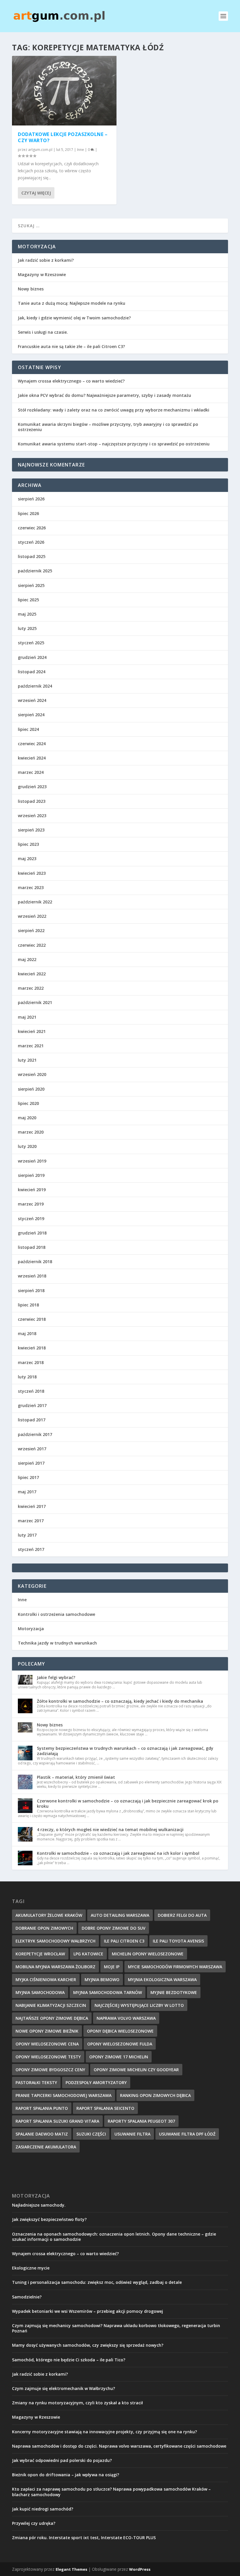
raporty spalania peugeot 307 (141, 2121)
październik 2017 (35, 1434)
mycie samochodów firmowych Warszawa (175, 1967)
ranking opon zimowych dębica (155, 2095)
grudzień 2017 (32, 1405)
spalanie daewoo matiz (42, 2134)
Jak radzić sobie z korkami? (46, 260)
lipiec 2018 (28, 1305)
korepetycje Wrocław (40, 1954)
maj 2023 (27, 859)
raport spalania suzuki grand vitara (57, 2121)
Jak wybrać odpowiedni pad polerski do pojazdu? (62, 2460)
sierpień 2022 (31, 930)
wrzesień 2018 (32, 1276)
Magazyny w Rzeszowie (42, 274)
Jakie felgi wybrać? (56, 1677)
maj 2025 (27, 614)
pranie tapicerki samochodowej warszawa (64, 2095)
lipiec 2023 (28, 844)
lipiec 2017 (28, 1477)
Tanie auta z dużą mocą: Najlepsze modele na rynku (72, 303)
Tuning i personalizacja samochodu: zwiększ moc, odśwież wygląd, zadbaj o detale (97, 2282)
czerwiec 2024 (32, 744)
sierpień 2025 (31, 585)
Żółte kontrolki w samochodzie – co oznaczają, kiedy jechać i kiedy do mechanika (120, 1701)
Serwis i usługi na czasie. (43, 332)
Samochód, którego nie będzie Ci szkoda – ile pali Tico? (69, 2360)
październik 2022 (35, 902)
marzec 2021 (31, 1046)
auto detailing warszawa (120, 1915)
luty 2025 (27, 628)
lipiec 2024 (28, 729)
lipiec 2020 (28, 1103)
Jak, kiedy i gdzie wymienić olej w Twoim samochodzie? (74, 318)
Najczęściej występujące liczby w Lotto (139, 2005)
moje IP (112, 1967)
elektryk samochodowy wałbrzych (55, 1941)
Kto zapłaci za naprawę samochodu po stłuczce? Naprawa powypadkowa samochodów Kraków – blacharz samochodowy (111, 2492)
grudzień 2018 (32, 1233)
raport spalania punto (42, 2108)
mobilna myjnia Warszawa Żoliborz (55, 1967)
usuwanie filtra (132, 2134)
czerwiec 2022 (32, 945)
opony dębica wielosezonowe (120, 2031)
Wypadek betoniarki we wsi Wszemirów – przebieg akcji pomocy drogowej (88, 2311)
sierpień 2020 (31, 1089)
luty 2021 (27, 1060)
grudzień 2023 (32, 787)
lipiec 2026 (28, 513)
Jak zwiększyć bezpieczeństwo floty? (49, 2219)
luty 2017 (27, 1535)
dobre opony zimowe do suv (114, 1928)
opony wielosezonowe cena (47, 2044)
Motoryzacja (31, 1629)
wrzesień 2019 (32, 1161)
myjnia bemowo (102, 1980)
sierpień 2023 (31, 830)
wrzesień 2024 (32, 700)
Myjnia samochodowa (40, 1992)
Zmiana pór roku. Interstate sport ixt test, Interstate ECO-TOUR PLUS (84, 2538)
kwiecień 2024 (32, 758)
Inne (80, 150)
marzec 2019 (31, 1204)
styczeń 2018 (31, 1391)
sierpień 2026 (31, 499)
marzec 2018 (31, 1362)
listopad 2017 (32, 1420)
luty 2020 (27, 1146)
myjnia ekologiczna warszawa (162, 1980)
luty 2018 (27, 1377)
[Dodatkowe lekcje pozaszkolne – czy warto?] (64, 91)
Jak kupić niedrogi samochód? (43, 2509)
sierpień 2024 (31, 715)
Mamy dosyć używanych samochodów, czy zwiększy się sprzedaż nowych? (88, 2345)
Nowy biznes (31, 289)
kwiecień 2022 (32, 974)
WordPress (140, 2569)
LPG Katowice (88, 1954)
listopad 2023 (32, 801)
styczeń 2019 (31, 1219)
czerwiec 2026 (32, 528)
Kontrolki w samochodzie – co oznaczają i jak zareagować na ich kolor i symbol (118, 1853)
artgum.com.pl (40, 150)
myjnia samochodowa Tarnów (108, 1992)
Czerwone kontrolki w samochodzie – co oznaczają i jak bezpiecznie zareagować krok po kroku (128, 1803)
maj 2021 (27, 1017)
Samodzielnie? (27, 2297)
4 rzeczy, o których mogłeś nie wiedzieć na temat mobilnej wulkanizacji (110, 1829)
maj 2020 (27, 1118)
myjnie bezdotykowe (174, 1992)
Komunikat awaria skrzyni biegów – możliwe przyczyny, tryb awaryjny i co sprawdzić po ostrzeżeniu (108, 427)
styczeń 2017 (31, 1549)
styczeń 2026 (31, 542)
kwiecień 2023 (32, 873)
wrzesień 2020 (32, 1074)
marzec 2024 (31, 772)
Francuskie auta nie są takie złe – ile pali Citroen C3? (71, 346)
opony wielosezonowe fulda (120, 2044)
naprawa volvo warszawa (126, 2018)
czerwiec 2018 (32, 1319)
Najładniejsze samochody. (39, 2205)
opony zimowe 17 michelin (119, 2057)
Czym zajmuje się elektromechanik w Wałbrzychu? (64, 2388)
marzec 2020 (31, 1132)
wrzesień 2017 (32, 1449)
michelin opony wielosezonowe (148, 1954)
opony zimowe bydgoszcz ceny (50, 2070)
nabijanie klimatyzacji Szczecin (51, 2005)
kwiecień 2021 (32, 1031)
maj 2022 (27, 959)
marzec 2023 (31, 887)
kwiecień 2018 (32, 1348)
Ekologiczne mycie (31, 2268)
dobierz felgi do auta (182, 1915)
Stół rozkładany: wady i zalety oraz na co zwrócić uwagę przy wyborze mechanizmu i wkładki (114, 410)
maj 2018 (27, 1333)
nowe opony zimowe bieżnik (47, 2031)
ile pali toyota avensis (178, 1941)
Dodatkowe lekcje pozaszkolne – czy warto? (63, 137)
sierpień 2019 (31, 1175)
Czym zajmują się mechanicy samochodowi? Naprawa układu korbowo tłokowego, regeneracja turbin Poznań (116, 2328)
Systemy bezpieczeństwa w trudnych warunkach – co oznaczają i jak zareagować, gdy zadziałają (125, 1751)
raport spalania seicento (105, 2108)
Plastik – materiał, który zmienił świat (76, 1777)
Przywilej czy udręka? (34, 2523)
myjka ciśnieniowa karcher (46, 1980)
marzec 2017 (31, 1521)
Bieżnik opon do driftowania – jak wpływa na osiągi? (66, 2475)
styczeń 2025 (31, 643)
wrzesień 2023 (32, 816)
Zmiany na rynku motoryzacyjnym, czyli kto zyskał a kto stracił (77, 2403)
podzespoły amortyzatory (96, 2082)
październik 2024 (35, 686)
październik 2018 (35, 1262)
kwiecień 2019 (32, 1190)
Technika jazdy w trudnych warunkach (57, 1643)
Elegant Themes (71, 2569)
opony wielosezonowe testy (48, 2057)
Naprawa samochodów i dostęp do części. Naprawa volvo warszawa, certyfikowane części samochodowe (119, 2446)
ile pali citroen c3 (124, 1941)
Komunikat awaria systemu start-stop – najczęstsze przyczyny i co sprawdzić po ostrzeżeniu (114, 444)
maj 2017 (27, 1492)
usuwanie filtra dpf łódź (187, 2134)
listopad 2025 (32, 556)
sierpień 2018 (31, 1290)
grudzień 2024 (32, 657)
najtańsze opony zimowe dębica (52, 2018)
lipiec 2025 (28, 600)
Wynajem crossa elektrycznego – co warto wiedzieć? (71, 381)
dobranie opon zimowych (44, 1928)
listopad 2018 (32, 1247)
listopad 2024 (32, 672)
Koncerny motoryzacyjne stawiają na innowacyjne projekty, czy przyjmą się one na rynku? (104, 2432)
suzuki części (91, 2134)
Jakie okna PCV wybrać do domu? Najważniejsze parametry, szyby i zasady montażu (104, 395)
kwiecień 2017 (32, 1506)
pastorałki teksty (36, 2082)
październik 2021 (35, 1002)
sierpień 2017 (31, 1463)
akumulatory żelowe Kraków (49, 1915)
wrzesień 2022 (32, 916)
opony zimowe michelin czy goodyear (136, 2070)
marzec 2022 (31, 988)
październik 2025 (35, 571)
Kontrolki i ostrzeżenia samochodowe (56, 1614)
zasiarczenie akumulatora (46, 2147)
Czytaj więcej (36, 193)
